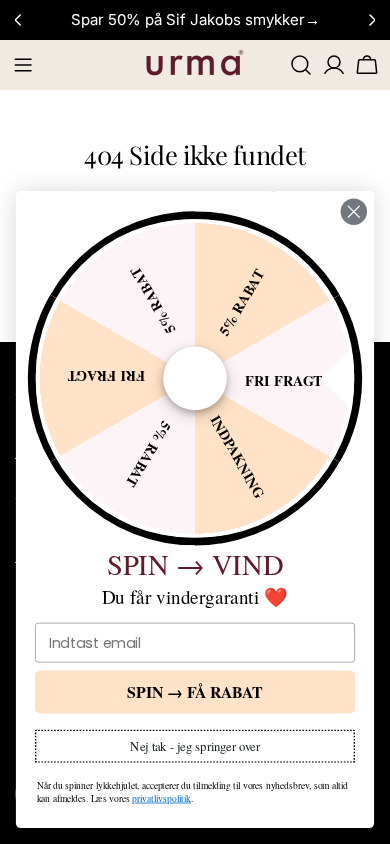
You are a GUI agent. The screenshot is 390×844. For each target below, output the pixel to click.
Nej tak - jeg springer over (195, 745)
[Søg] (301, 65)
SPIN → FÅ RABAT (194, 691)
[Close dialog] (354, 212)
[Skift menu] (23, 65)
